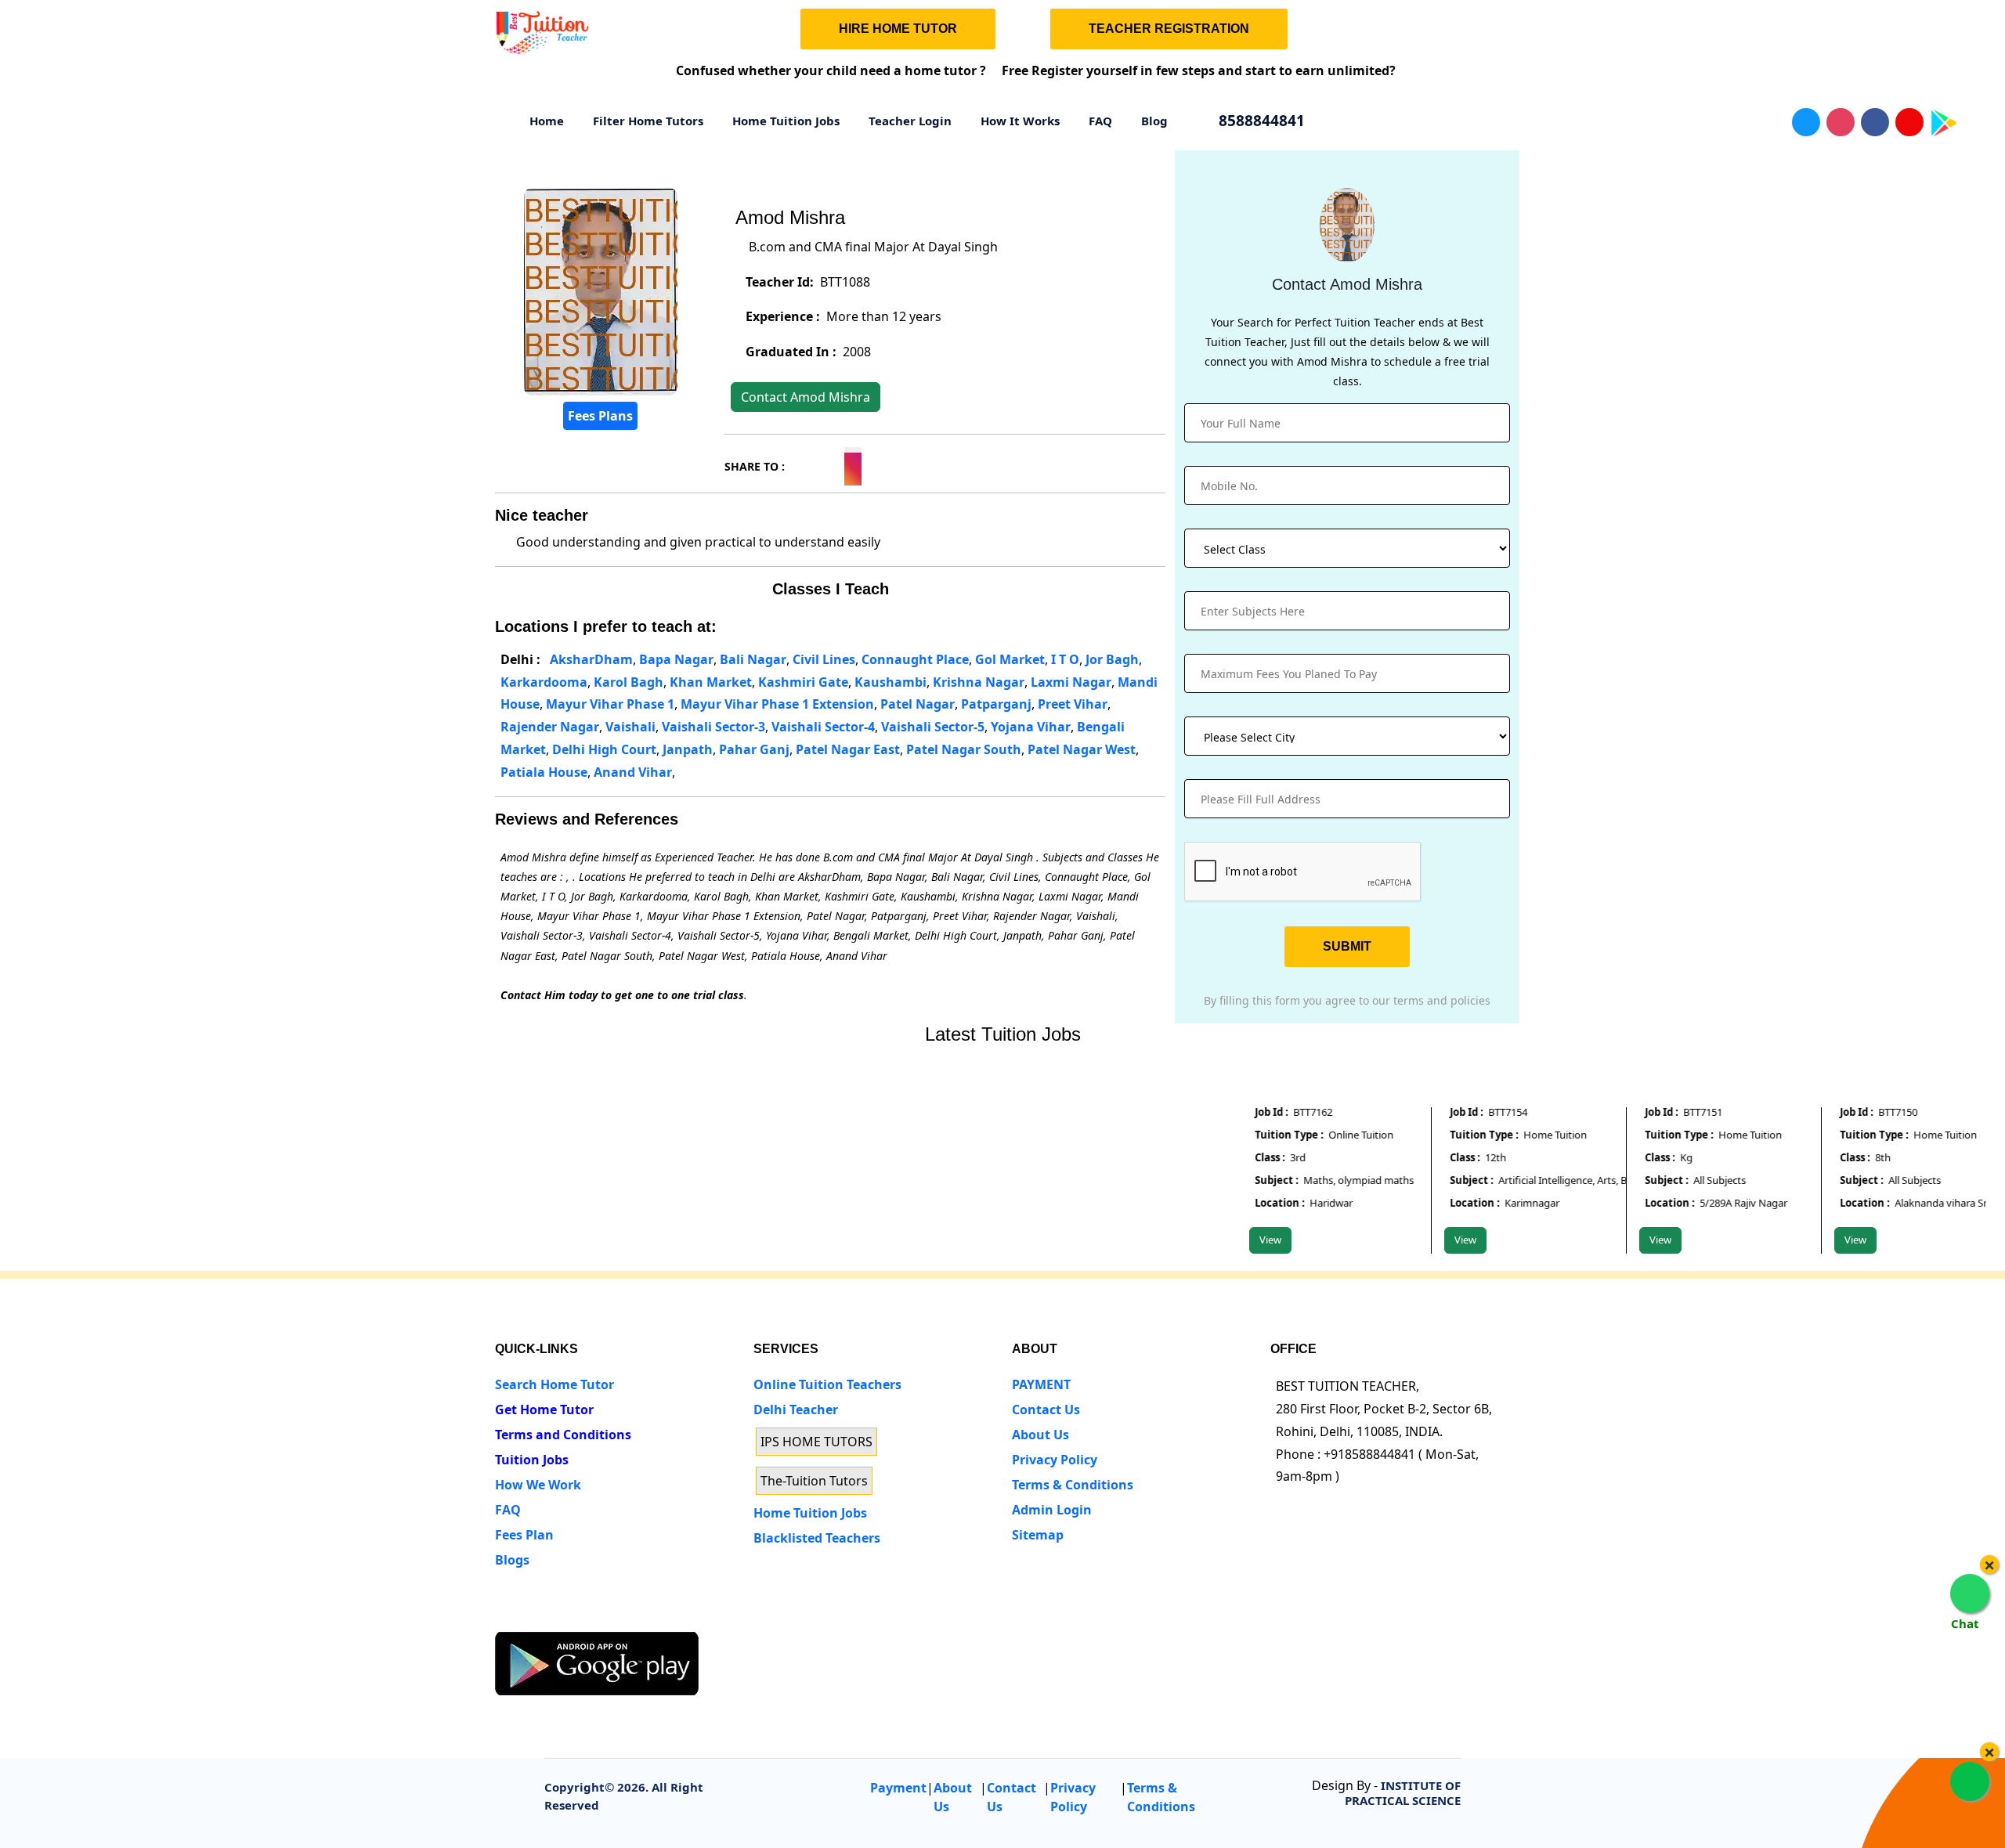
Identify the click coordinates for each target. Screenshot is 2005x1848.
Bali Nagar (753, 659)
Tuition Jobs (532, 1460)
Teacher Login (910, 121)
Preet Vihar (1073, 704)
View (1243, 1240)
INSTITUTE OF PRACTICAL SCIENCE (1403, 1793)
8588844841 (1260, 121)
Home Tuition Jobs (786, 121)
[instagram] (592, 1617)
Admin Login (1052, 1510)
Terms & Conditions (1073, 1485)
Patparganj (996, 704)
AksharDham (591, 659)
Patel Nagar (918, 704)
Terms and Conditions (563, 1435)
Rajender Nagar (550, 727)
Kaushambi (891, 682)
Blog (1154, 121)
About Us (1040, 1435)
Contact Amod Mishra (806, 397)
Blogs (512, 1560)
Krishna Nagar (979, 682)
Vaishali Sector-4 (823, 727)
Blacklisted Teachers (817, 1538)
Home (547, 121)
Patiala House (544, 772)
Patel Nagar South (964, 749)
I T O (1065, 659)
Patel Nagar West (1082, 749)
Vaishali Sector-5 (933, 727)
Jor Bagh (1112, 659)
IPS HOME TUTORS (816, 1442)
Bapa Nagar (676, 659)
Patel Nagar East (848, 749)
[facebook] (563, 1617)
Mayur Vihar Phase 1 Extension (777, 704)
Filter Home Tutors (648, 121)
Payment (898, 1788)
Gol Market (1010, 659)
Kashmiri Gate (803, 682)
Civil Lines (824, 659)
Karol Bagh (629, 682)
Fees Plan (524, 1535)
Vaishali (630, 727)
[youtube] (621, 1617)
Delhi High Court (604, 749)
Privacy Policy (1055, 1460)
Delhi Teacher (796, 1409)
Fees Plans (600, 416)
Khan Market (711, 682)
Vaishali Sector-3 (713, 727)
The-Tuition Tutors (814, 1481)
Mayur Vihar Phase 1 (610, 704)
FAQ (1100, 121)
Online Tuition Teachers (827, 1384)
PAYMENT (1041, 1384)
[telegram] (505, 1617)
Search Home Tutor (555, 1384)
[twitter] (534, 1617)
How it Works (1020, 121)
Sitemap (1038, 1535)
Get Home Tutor (544, 1409)
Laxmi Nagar (1071, 682)
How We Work (538, 1485)
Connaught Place (915, 659)
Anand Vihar (633, 772)
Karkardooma (544, 682)
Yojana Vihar (1031, 727)
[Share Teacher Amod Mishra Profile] (797, 464)
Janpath (688, 749)
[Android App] (597, 1662)
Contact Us (1046, 1409)
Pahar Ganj (754, 749)
